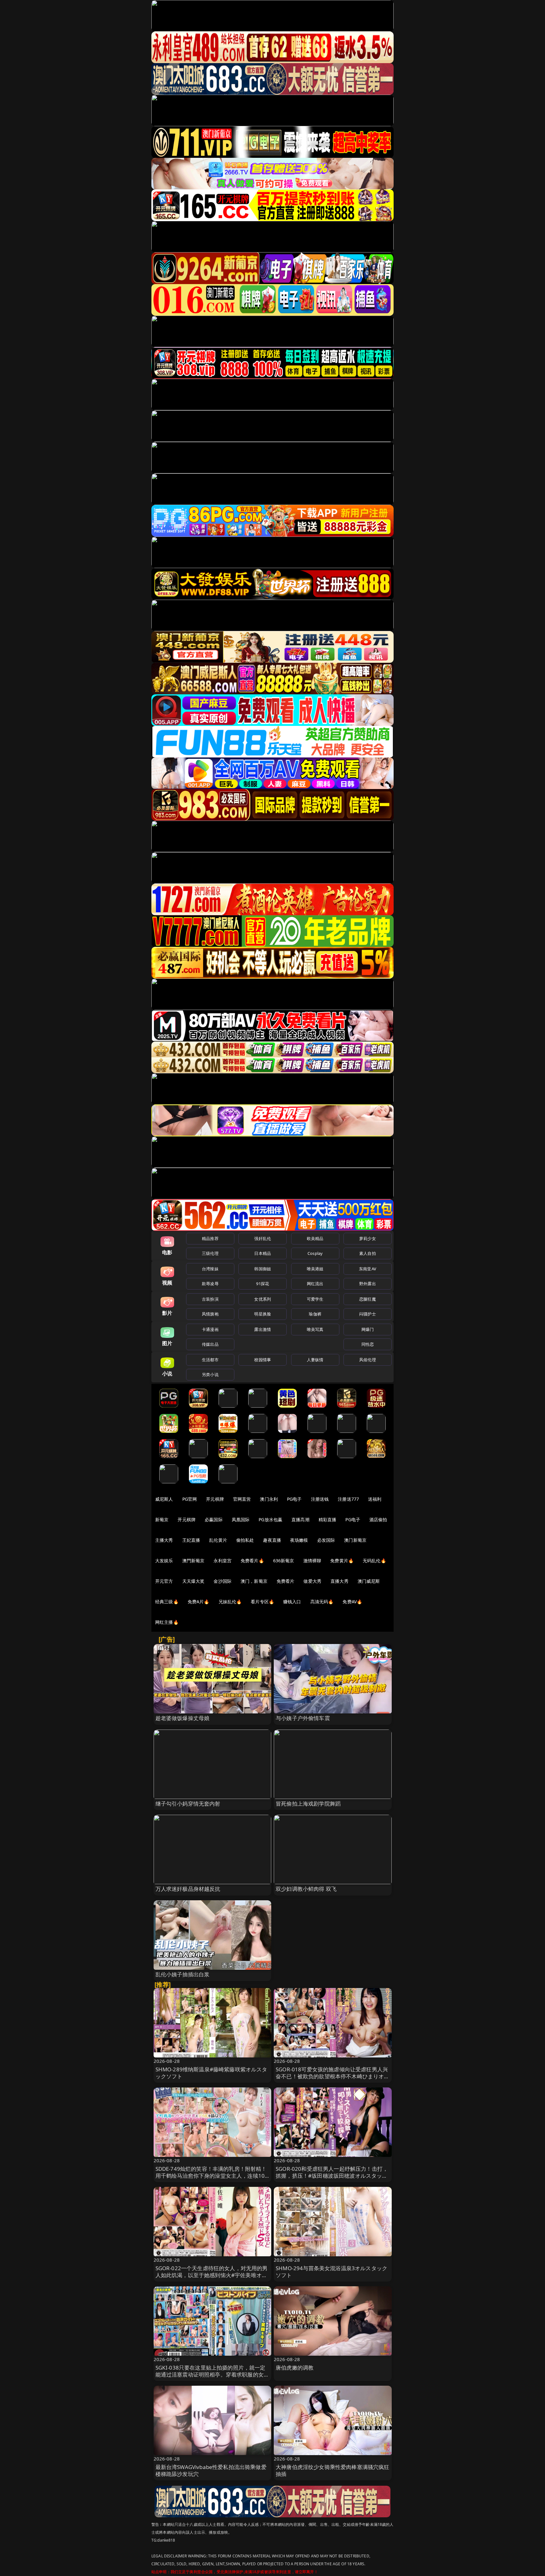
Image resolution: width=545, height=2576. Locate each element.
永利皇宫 (223, 1561)
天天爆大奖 (193, 1581)
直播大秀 (340, 1581)
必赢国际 (214, 1519)
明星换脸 (263, 1314)
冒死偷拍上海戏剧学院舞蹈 (308, 1804)
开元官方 (164, 1581)
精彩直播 (328, 1519)
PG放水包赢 (270, 1519)
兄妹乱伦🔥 (230, 1602)
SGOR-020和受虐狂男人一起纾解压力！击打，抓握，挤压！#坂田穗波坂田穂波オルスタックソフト (332, 2176)
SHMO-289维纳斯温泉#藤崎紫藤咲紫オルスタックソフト (211, 2073)
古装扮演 (210, 1299)
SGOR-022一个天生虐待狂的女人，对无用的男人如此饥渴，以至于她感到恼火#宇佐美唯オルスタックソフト (212, 2275)
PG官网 (190, 1499)
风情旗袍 (210, 1314)
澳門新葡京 (193, 1561)
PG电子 (294, 1499)
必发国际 (326, 1540)
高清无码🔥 (322, 1602)
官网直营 (242, 1499)
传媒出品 (210, 1344)
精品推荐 (210, 1238)
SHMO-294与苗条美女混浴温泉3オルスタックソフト (331, 2272)
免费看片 (286, 1581)
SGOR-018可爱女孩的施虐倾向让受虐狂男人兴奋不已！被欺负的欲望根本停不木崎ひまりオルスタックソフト (333, 2076)
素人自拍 (368, 1253)
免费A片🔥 (199, 1602)
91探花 (263, 1284)
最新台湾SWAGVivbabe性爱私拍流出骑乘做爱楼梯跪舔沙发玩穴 (211, 2470)
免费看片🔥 (252, 1561)
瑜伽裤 (315, 1314)
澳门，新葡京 (254, 1581)
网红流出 (315, 1284)
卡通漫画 (210, 1329)
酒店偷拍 (378, 1519)
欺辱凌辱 (210, 1284)
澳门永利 (269, 1499)
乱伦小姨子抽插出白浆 (183, 1974)
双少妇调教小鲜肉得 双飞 (306, 1889)
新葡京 (162, 1519)
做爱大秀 (312, 1581)
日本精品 (263, 1253)
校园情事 (263, 1360)
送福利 (375, 1499)
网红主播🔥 (167, 1622)
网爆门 (368, 1329)
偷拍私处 (245, 1540)
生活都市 (210, 1360)
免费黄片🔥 (342, 1561)
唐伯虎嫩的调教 (295, 2368)
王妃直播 (191, 1540)
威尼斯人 (164, 1499)
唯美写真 (315, 1329)
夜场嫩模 (299, 1540)
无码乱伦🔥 (374, 1561)
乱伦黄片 (218, 1540)
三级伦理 (210, 1253)
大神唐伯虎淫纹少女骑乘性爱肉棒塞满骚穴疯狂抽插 (333, 2470)
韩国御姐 (263, 1269)
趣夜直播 (272, 1540)
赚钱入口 (292, 1602)
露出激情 (263, 1329)
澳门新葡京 (355, 1540)
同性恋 (368, 1344)
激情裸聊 (312, 1561)
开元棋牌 (215, 1499)
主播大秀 (164, 1540)
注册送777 (348, 1499)
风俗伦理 (368, 1360)
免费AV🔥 (352, 1602)
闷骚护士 (368, 1314)
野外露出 (368, 1284)
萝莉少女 (368, 1238)
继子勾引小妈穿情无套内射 (188, 1804)
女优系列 (263, 1299)
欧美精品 (315, 1238)
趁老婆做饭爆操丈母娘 (183, 1718)
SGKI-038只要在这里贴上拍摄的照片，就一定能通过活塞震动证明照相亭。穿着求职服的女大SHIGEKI (212, 2374)
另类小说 (210, 1374)
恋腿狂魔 (368, 1299)
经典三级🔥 (167, 1602)
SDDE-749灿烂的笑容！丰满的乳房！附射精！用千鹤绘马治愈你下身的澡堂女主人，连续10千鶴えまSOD (211, 2176)
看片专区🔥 (262, 1602)
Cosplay (315, 1253)
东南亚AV (368, 1269)
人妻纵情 (315, 1360)
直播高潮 (300, 1519)
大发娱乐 (164, 1561)
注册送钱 (320, 1499)
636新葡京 (284, 1561)
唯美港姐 (315, 1269)
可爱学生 (315, 1299)
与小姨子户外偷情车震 (303, 1718)
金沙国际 (223, 1581)
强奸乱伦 (263, 1238)
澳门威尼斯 (369, 1581)
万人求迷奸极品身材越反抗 (188, 1889)
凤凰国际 (241, 1519)
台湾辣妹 (210, 1269)
